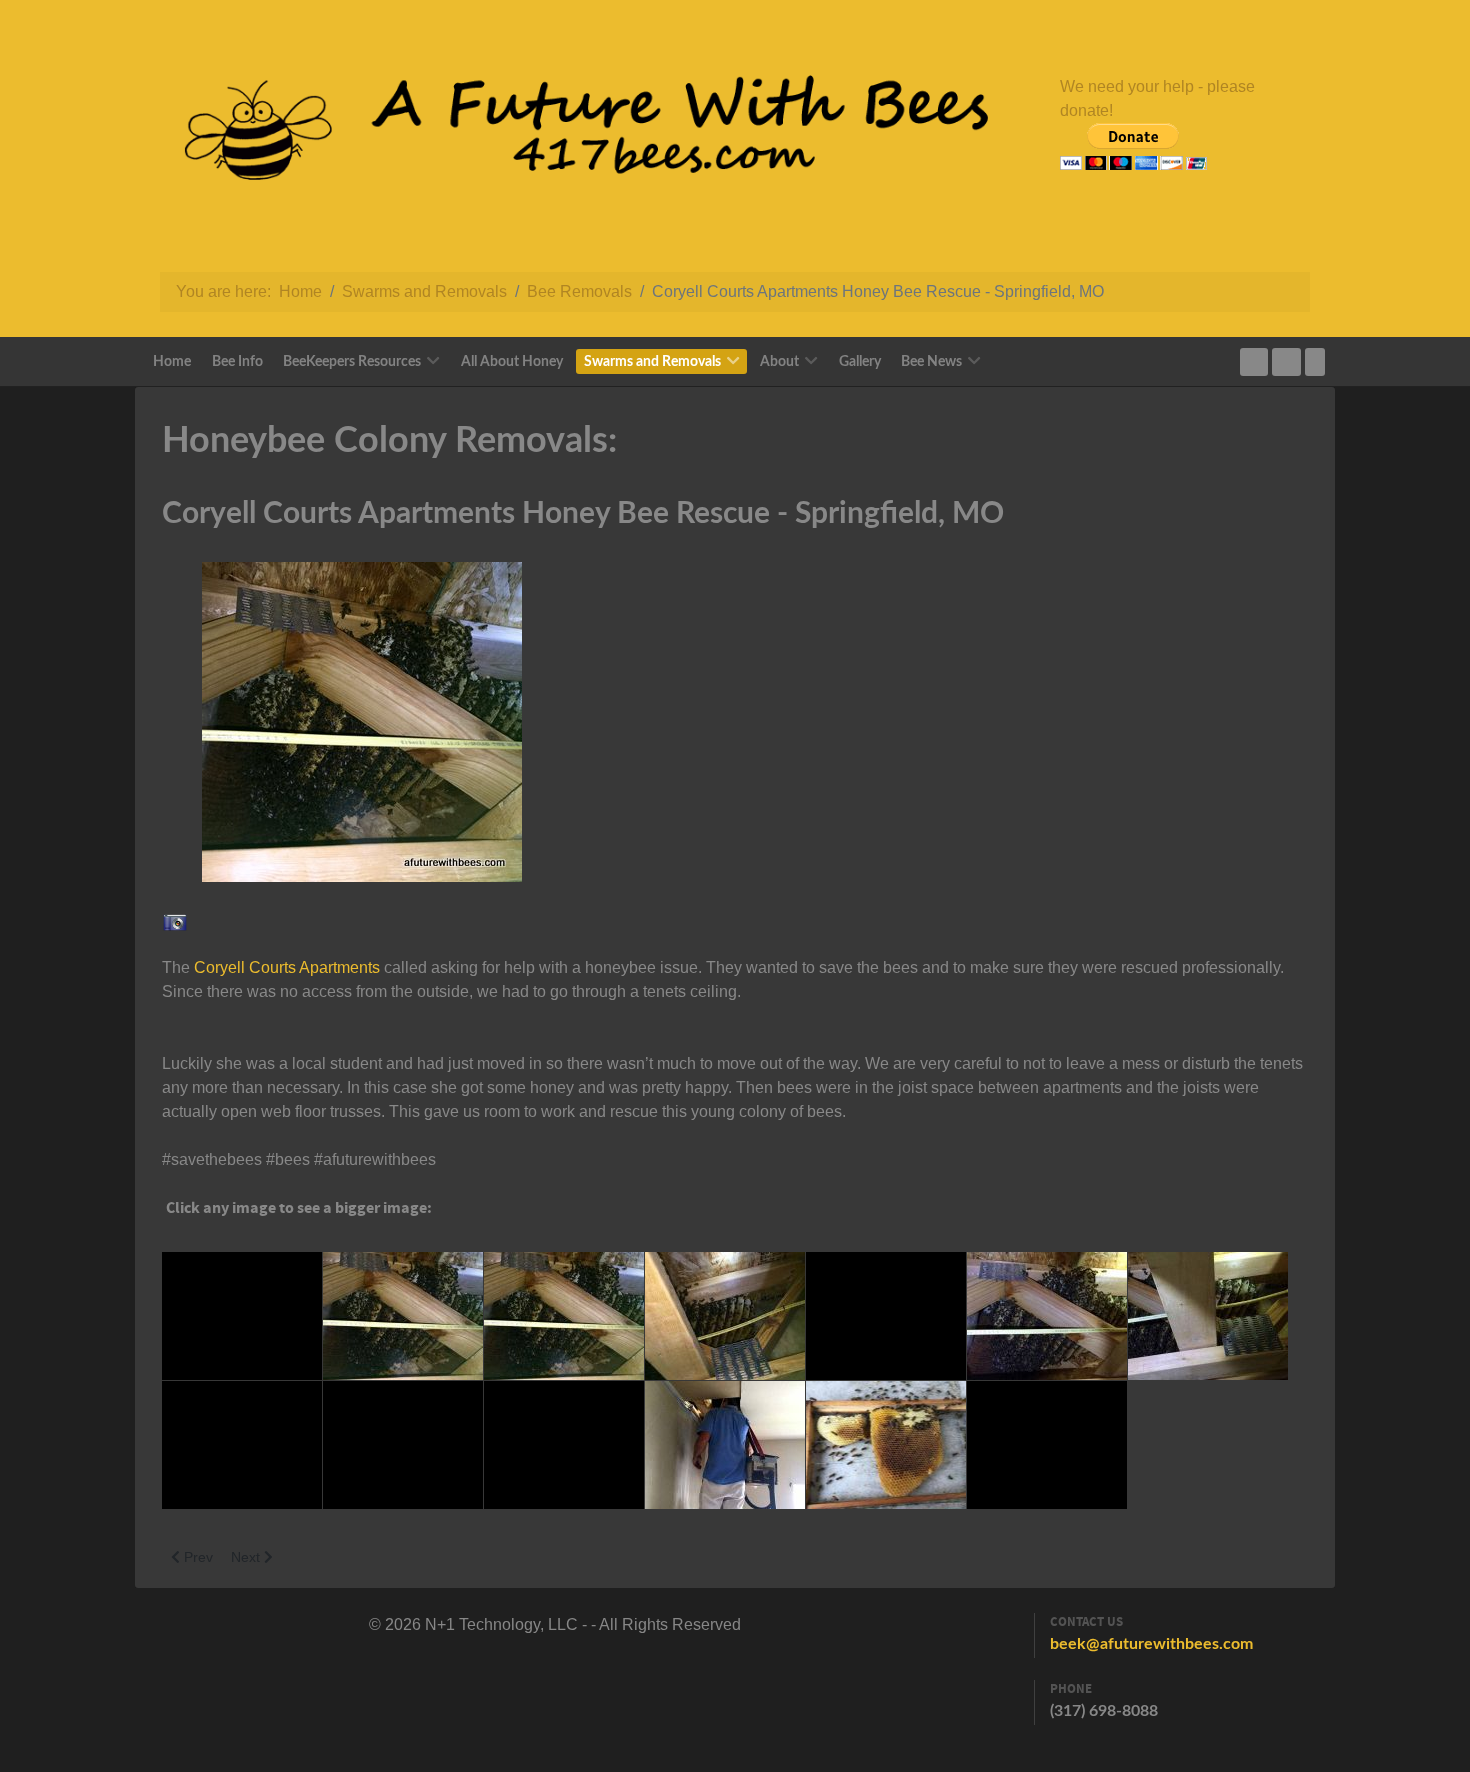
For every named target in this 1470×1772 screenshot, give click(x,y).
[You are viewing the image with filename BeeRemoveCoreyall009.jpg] (403, 1445)
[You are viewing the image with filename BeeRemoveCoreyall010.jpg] (564, 1445)
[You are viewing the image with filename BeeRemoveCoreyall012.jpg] (886, 1445)
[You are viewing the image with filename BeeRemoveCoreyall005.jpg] (886, 1316)
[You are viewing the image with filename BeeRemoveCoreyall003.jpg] (564, 1316)
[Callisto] (570, 135)
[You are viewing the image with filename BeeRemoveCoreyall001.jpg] (242, 1316)
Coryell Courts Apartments (287, 967)
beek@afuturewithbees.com (1151, 1644)
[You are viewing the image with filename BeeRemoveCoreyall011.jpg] (725, 1445)
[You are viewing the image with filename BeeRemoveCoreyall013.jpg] (1047, 1445)
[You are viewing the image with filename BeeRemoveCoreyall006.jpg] (1047, 1316)
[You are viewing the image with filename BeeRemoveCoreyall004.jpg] (725, 1316)
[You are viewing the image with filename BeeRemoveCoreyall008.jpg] (242, 1445)
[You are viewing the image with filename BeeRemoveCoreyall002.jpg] (403, 1316)
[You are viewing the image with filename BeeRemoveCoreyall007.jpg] (1208, 1316)
